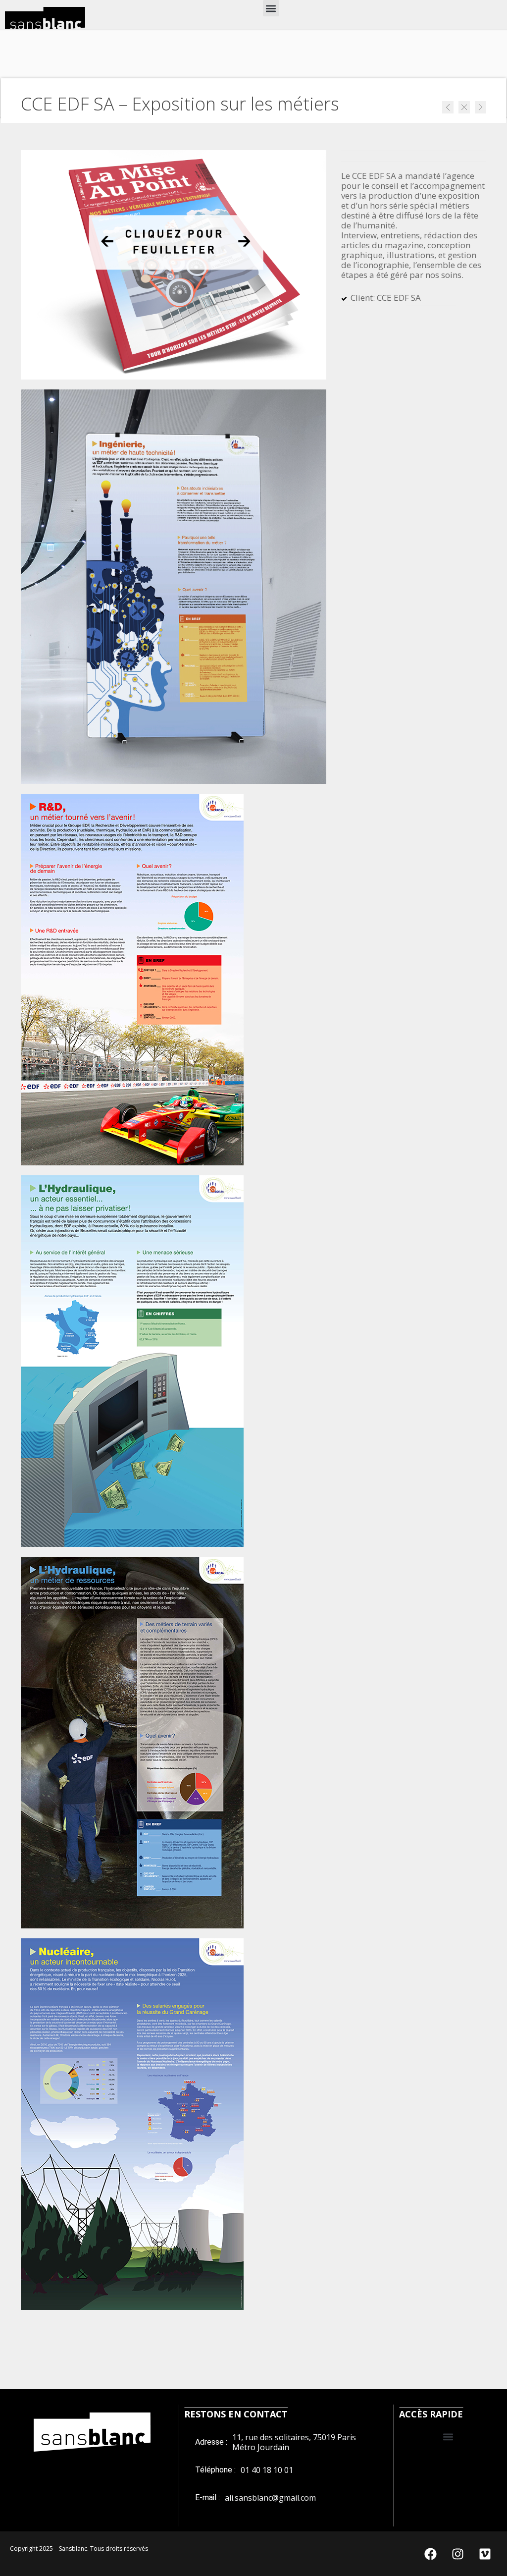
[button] (271, 8)
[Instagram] (457, 2554)
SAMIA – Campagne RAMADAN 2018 (481, 107)
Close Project (464, 107)
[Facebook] (430, 2554)
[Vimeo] (485, 2554)
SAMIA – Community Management (448, 107)
